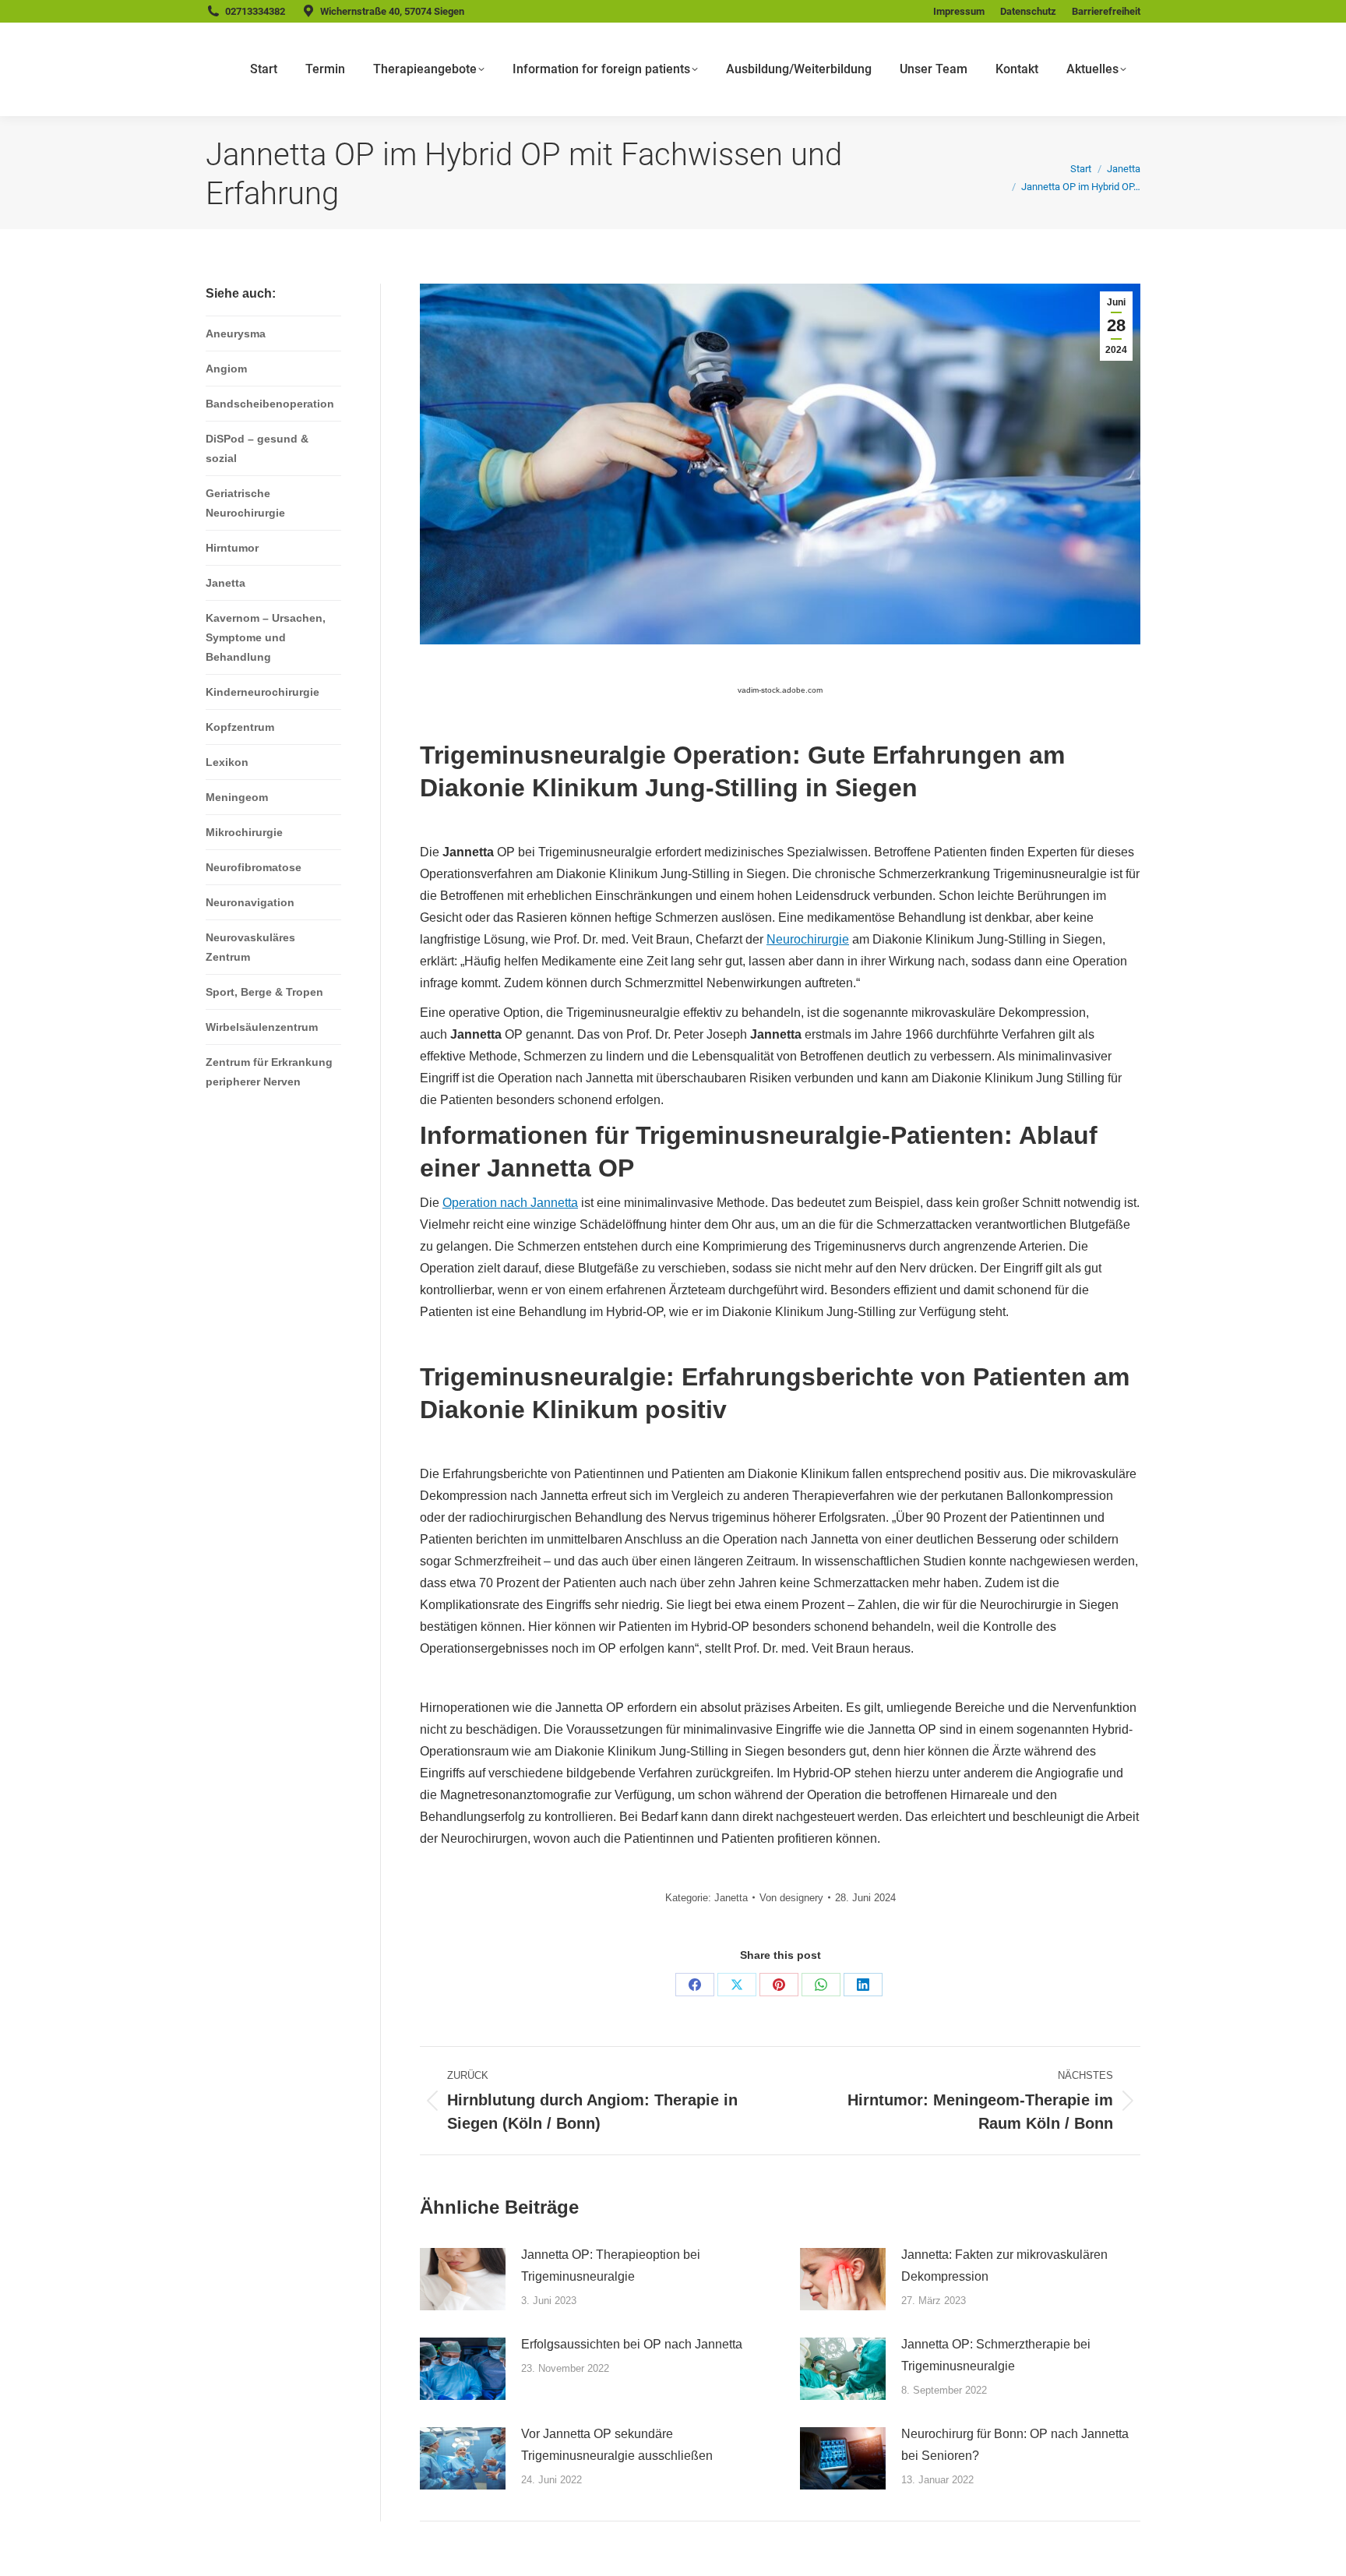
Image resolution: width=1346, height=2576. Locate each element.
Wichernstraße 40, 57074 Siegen (392, 11)
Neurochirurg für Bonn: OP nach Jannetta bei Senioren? (1015, 2445)
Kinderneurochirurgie (263, 692)
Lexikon (227, 762)
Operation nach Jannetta (510, 1203)
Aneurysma (236, 333)
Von (791, 1898)
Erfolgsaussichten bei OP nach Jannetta (632, 2344)
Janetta (731, 1898)
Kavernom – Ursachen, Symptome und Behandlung (266, 637)
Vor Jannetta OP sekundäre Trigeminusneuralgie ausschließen (617, 2445)
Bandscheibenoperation (270, 404)
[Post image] (463, 2279)
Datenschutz (1028, 11)
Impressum (959, 11)
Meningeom (237, 797)
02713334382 (255, 11)
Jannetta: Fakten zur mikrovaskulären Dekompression (1004, 2265)
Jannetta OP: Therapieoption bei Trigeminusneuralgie (611, 2265)
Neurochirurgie (808, 939)
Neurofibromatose (254, 867)
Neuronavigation (250, 902)
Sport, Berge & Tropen (264, 992)
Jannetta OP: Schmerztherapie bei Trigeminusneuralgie (996, 2355)
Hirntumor (232, 548)
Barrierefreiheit (1106, 11)
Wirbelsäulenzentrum (262, 1027)
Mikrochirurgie (244, 832)
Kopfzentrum (240, 727)
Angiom (226, 369)
